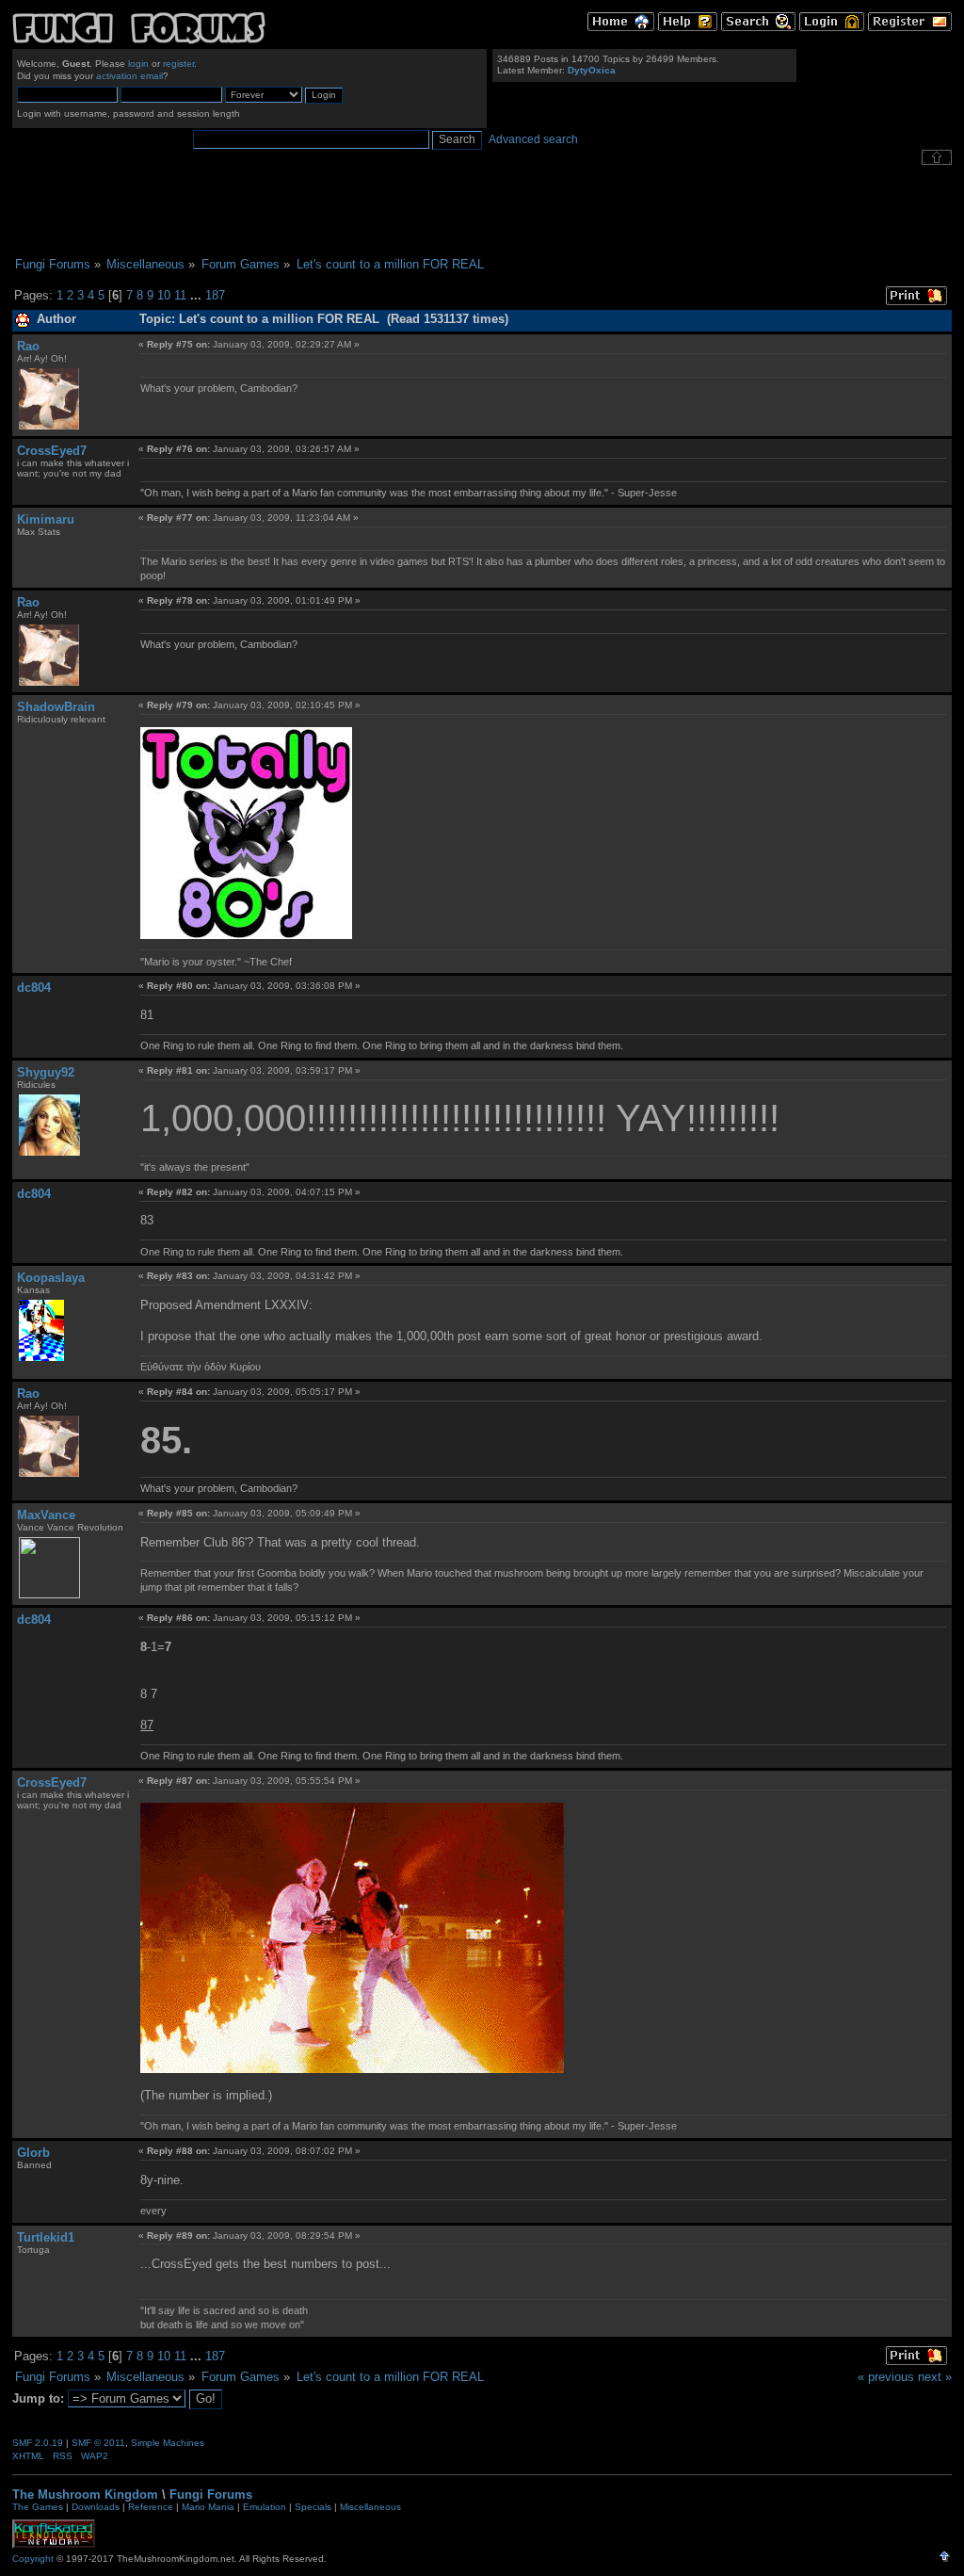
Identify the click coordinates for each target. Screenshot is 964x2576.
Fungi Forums (211, 2495)
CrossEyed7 (52, 451)
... (198, 295)
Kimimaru (46, 519)
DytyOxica (592, 70)
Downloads (96, 2507)
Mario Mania (208, 2507)
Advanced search (533, 139)
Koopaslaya (51, 1278)
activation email (129, 76)
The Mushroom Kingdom (85, 2495)
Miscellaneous (370, 2507)
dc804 (34, 988)
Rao (28, 346)
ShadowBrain (56, 707)
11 (180, 295)
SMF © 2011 (98, 2443)
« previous (886, 2377)
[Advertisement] (482, 211)
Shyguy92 (46, 1072)
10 (164, 295)
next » (935, 2377)
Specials (313, 2507)
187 (215, 295)
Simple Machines (168, 2443)
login (138, 64)
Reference (151, 2507)
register (178, 64)
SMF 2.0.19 (38, 2443)
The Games (38, 2507)
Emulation (265, 2507)
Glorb (33, 2153)
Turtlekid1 (46, 2237)
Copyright (33, 2559)
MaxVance (46, 1515)
